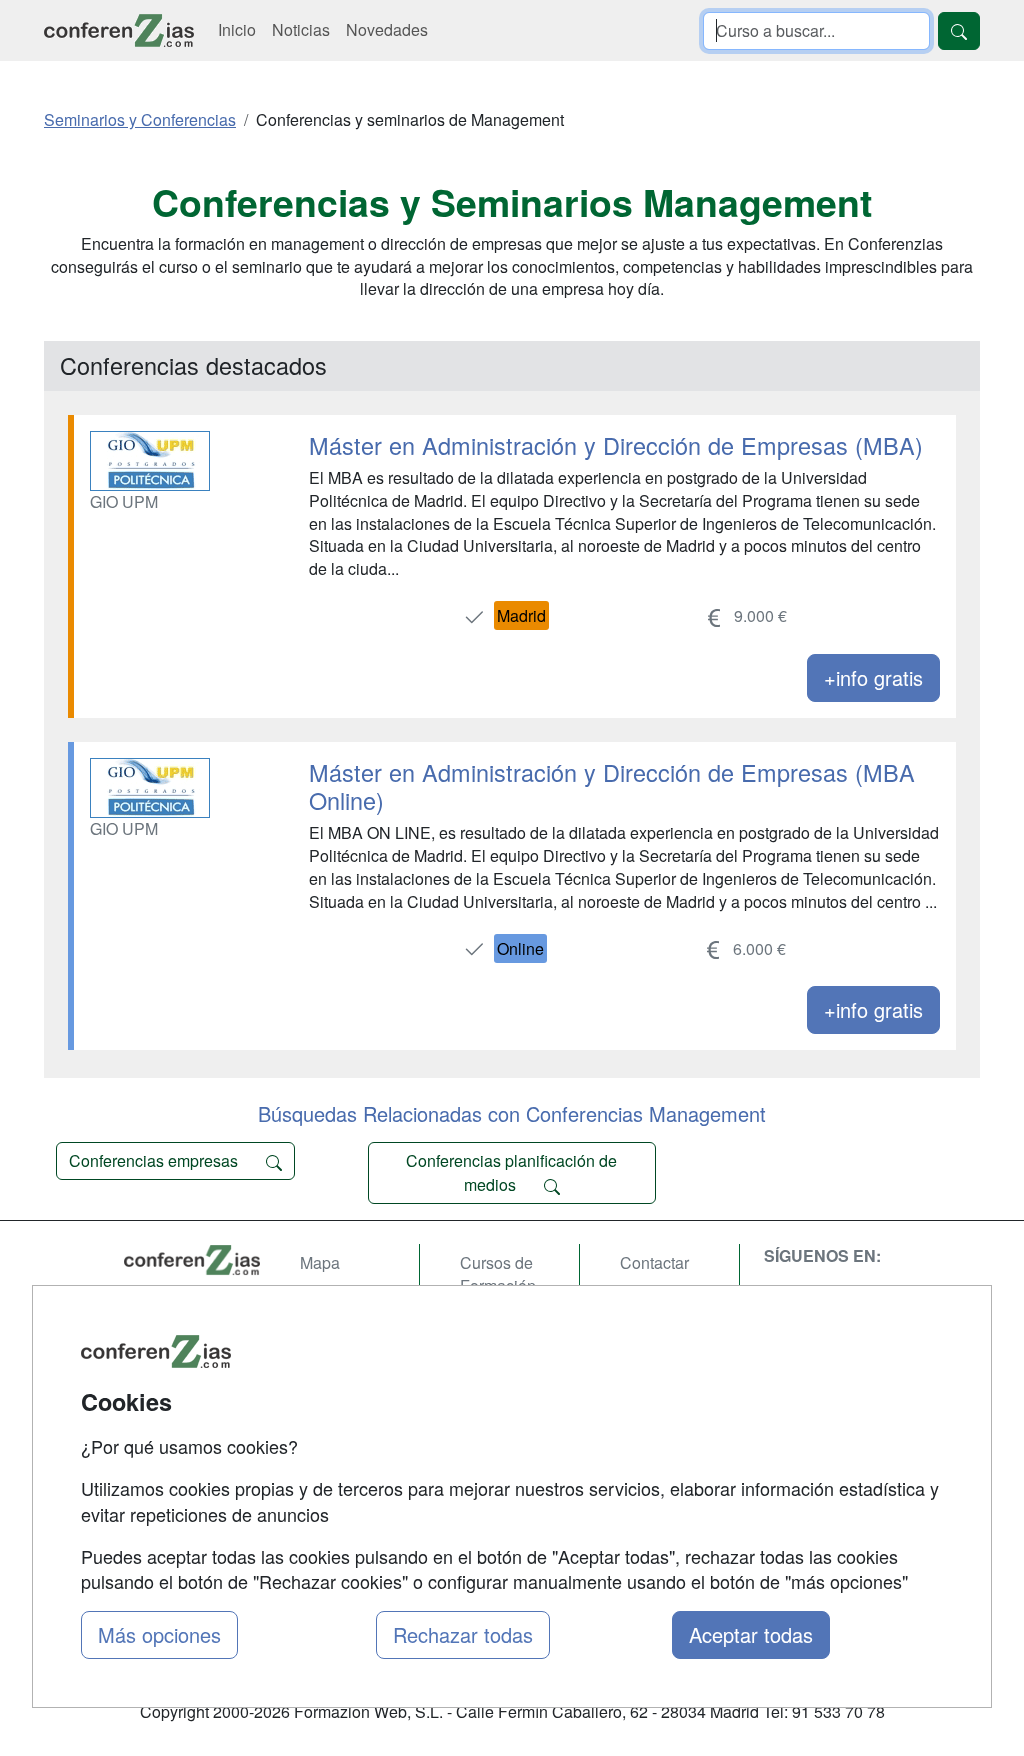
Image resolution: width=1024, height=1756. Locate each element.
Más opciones (159, 1634)
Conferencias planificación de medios (511, 1172)
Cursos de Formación (498, 1274)
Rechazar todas (463, 1634)
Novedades (387, 29)
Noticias (301, 29)
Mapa (320, 1262)
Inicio (237, 29)
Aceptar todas (751, 1634)
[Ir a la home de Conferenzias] (119, 30)
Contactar (654, 1262)
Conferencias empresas (155, 1160)
